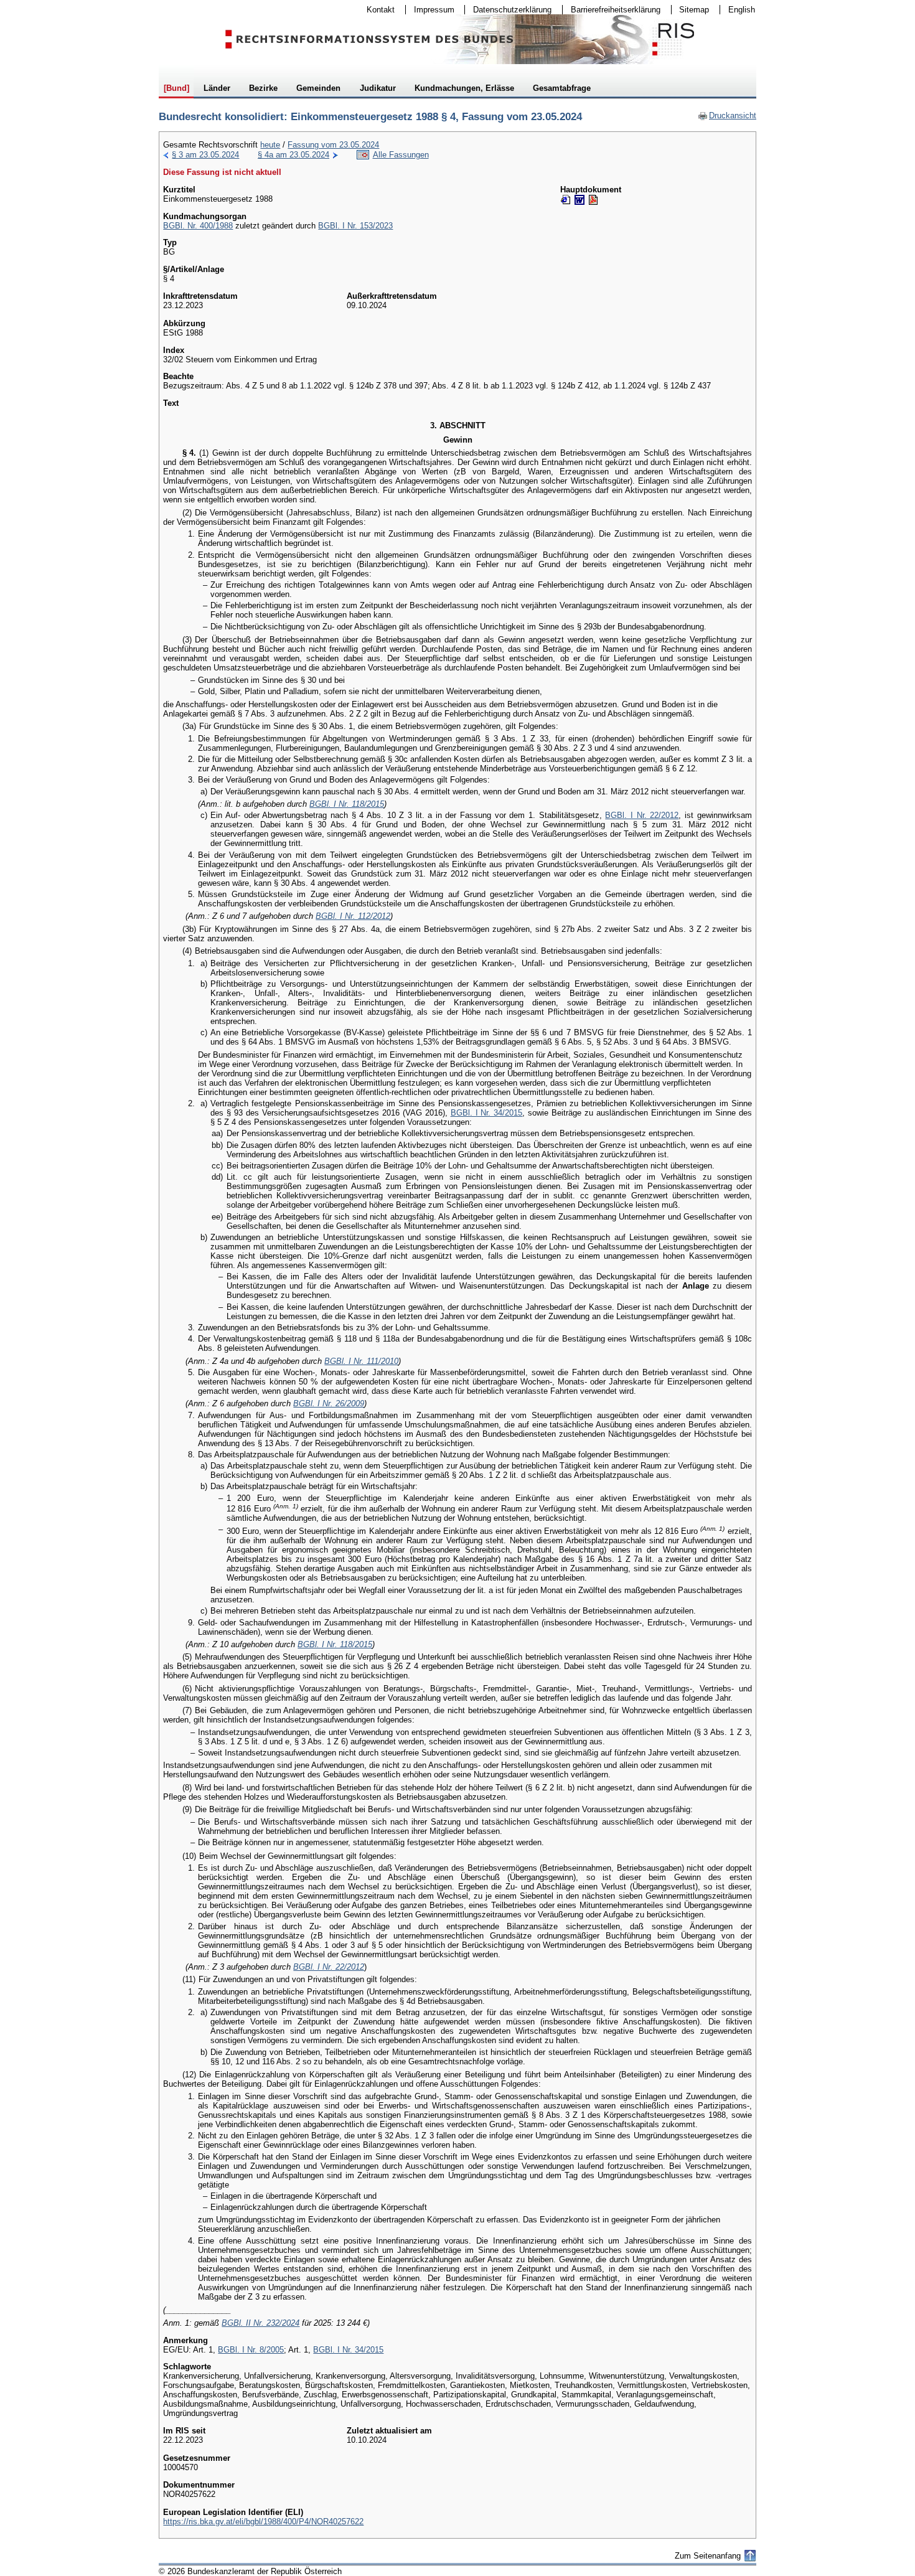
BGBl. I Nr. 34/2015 (487, 1113)
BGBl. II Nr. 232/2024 (260, 2323)
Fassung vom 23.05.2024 (333, 145)
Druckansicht (727, 115)
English (742, 10)
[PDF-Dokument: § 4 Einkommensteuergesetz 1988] (593, 200)
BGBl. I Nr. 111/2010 (361, 1361)
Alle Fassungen (401, 155)
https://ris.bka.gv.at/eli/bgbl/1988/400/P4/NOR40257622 (263, 2522)
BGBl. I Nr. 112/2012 (353, 916)
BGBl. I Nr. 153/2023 (355, 226)
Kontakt (377, 10)
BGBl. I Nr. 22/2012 (642, 815)
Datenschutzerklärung (508, 10)
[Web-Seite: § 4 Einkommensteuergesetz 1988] (566, 200)
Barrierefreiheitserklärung (612, 10)
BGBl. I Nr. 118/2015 (347, 804)
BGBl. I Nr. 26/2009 (329, 1403)
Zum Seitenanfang (708, 2556)
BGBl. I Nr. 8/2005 (251, 2350)
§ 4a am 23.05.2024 (293, 155)
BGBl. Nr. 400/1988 (198, 226)
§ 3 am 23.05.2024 (205, 155)
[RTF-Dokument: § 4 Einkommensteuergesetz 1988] (579, 200)
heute (270, 145)
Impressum (430, 10)
